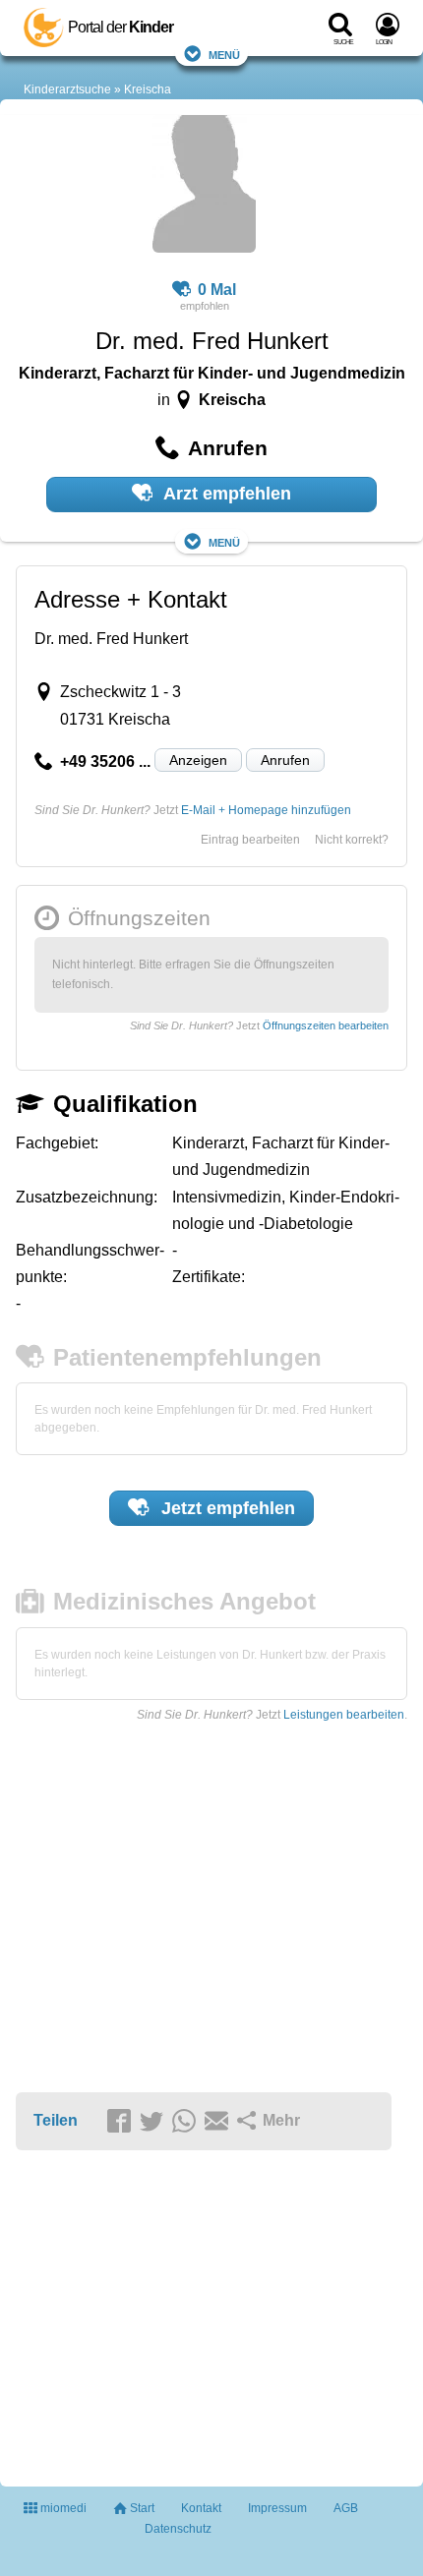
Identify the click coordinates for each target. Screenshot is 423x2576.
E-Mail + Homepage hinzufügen (266, 810)
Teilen (56, 2120)
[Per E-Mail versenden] (219, 2122)
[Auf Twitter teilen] (154, 2122)
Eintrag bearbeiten (250, 840)
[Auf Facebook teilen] (122, 2122)
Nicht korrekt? (352, 840)
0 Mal (217, 290)
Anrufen (285, 760)
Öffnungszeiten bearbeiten (326, 1025)
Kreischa (148, 89)
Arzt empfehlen (225, 494)
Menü (224, 54)
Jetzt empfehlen (226, 1508)
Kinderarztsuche (67, 89)
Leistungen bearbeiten (344, 1715)
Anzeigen (198, 760)
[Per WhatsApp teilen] (187, 2122)
